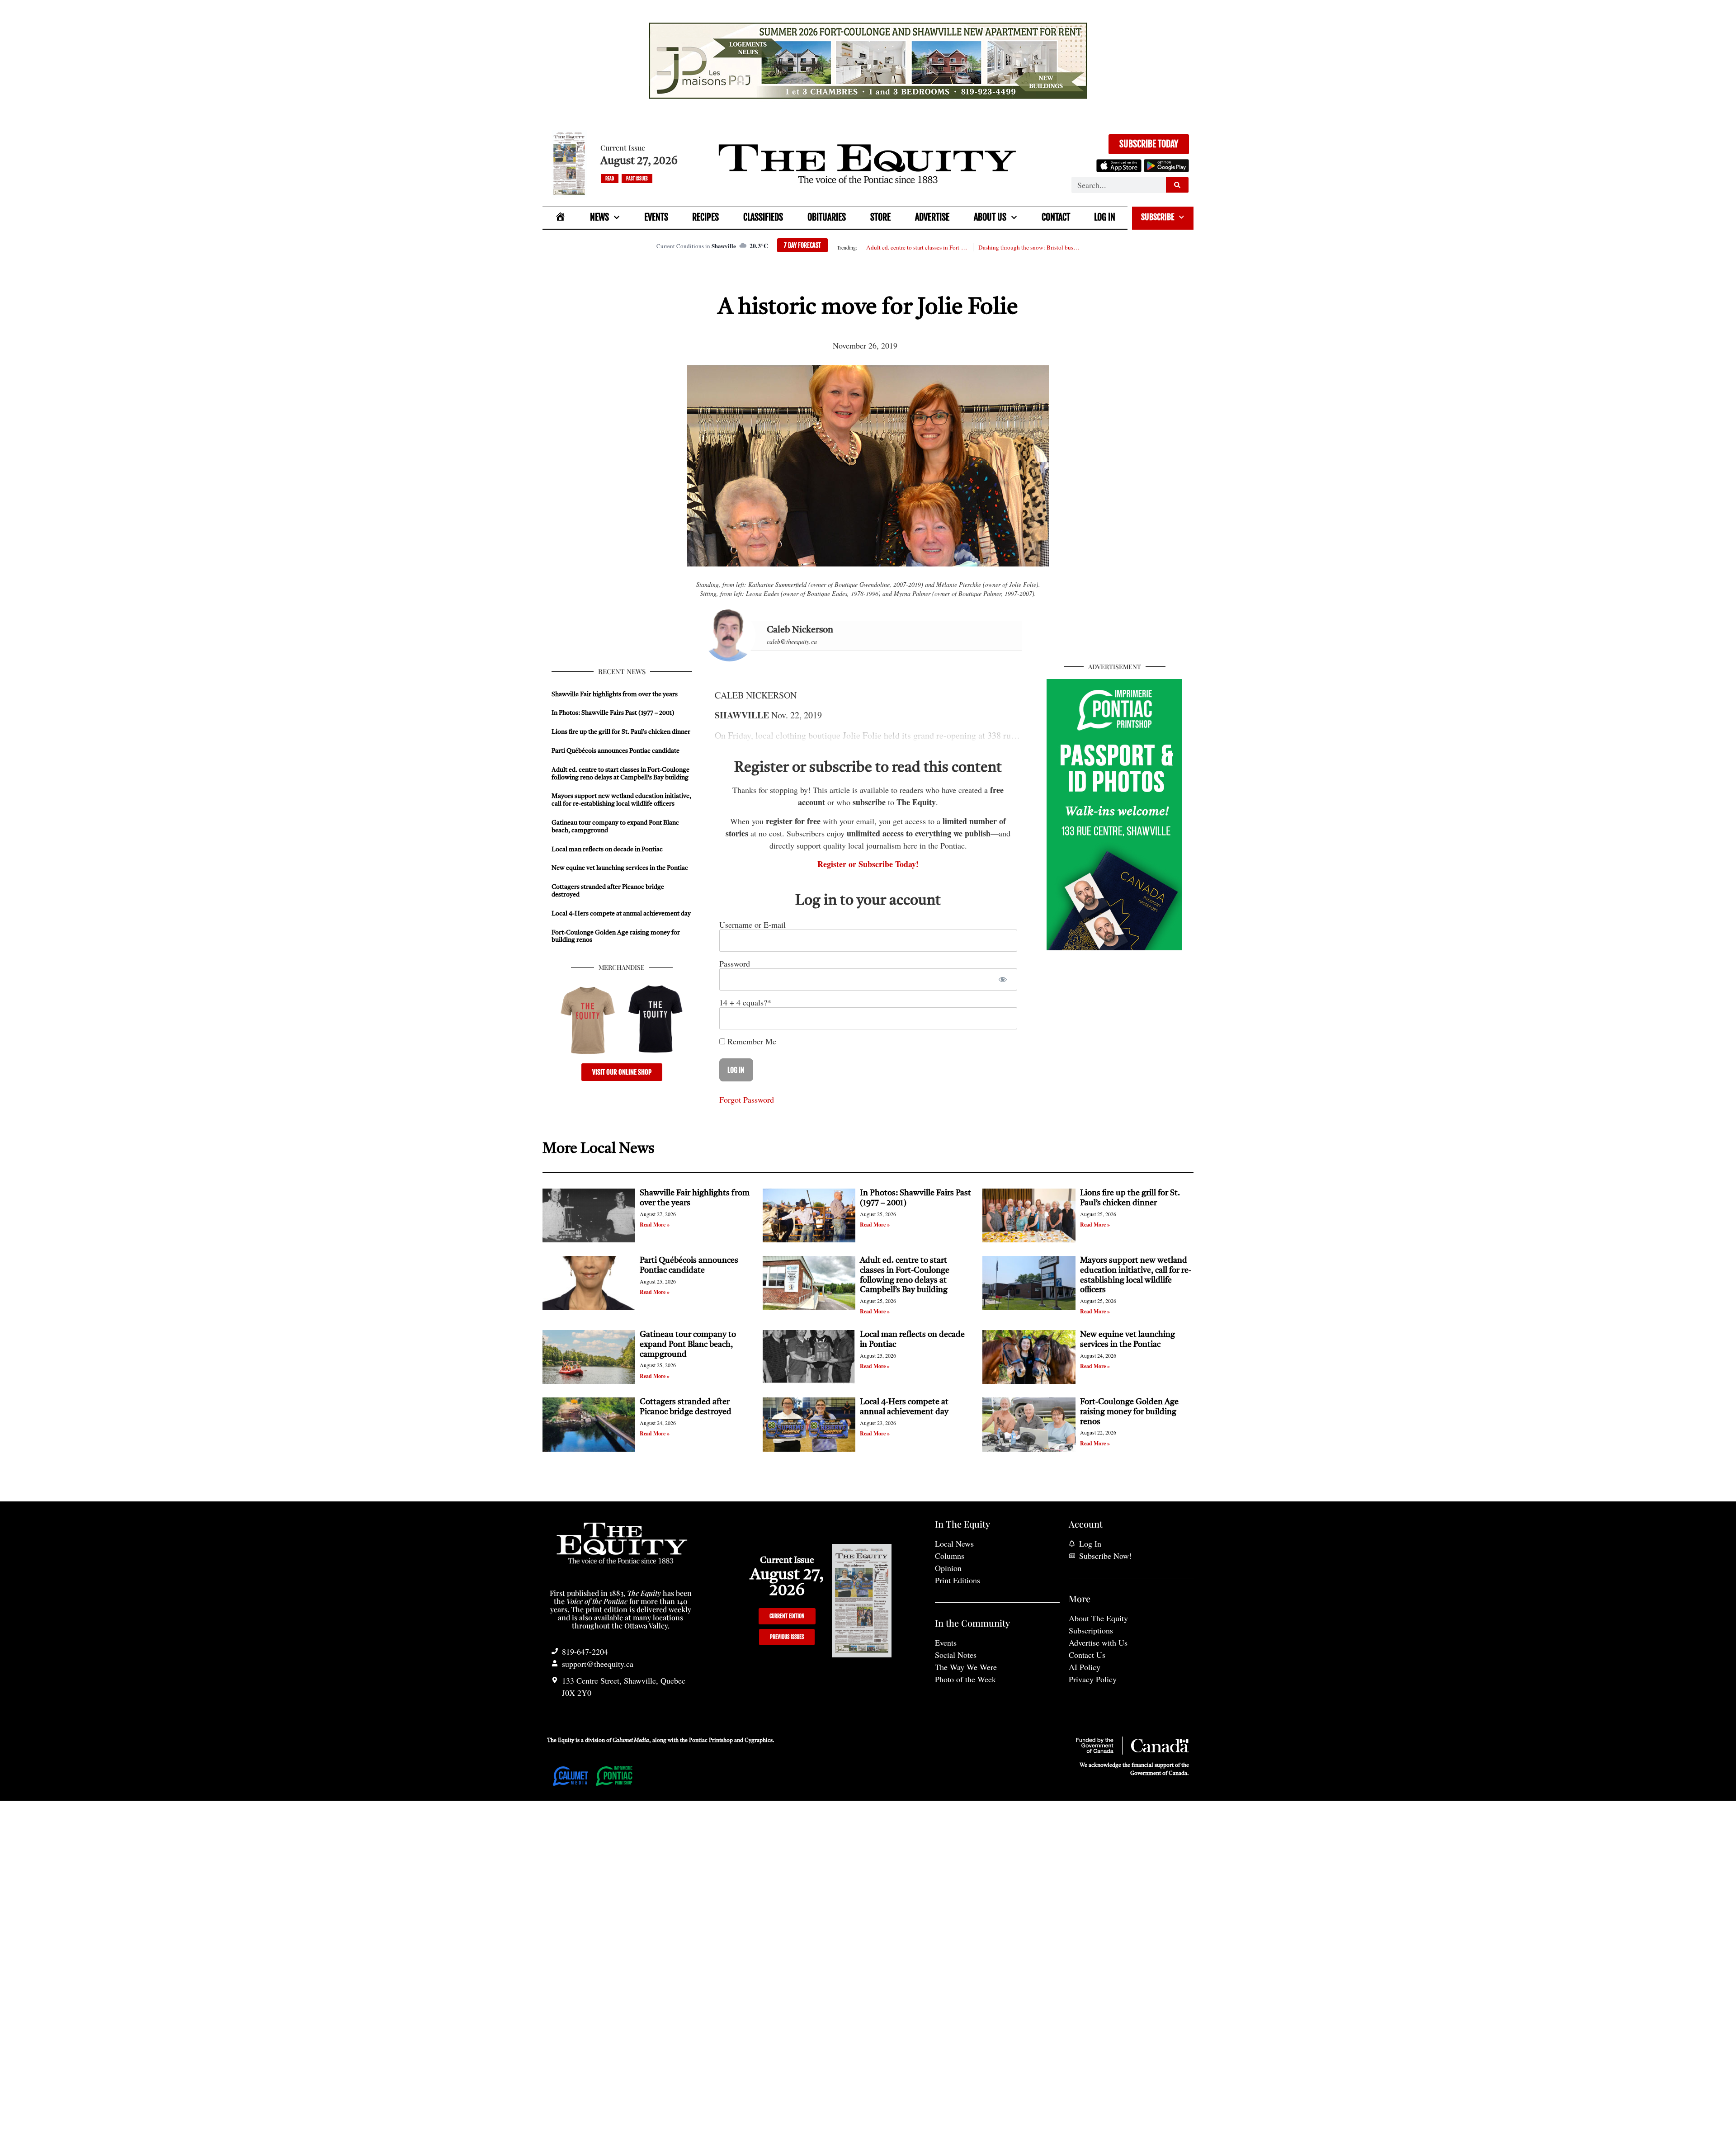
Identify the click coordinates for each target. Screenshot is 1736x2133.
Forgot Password (747, 1100)
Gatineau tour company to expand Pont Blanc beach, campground (688, 1344)
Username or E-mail (752, 925)
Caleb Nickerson (800, 630)
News (599, 217)
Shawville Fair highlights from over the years (615, 694)
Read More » (655, 1225)
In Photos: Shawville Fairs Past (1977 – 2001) (613, 713)
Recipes (705, 217)
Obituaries (827, 217)
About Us (990, 217)
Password (735, 963)
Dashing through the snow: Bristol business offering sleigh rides (1029, 247)
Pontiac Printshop (711, 1741)
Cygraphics (759, 1741)
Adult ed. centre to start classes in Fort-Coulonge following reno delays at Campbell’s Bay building (917, 247)
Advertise (932, 217)
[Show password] (1002, 979)
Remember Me (751, 1041)
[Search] (1177, 185)
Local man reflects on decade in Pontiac (607, 849)
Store (880, 217)
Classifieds (763, 217)
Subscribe (1158, 217)
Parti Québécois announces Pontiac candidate (616, 751)
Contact (1056, 217)
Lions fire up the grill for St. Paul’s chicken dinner (622, 732)
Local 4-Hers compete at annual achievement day (621, 914)
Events (656, 217)
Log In (1105, 217)
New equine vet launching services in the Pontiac (620, 868)
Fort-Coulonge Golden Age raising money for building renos (1129, 1412)
